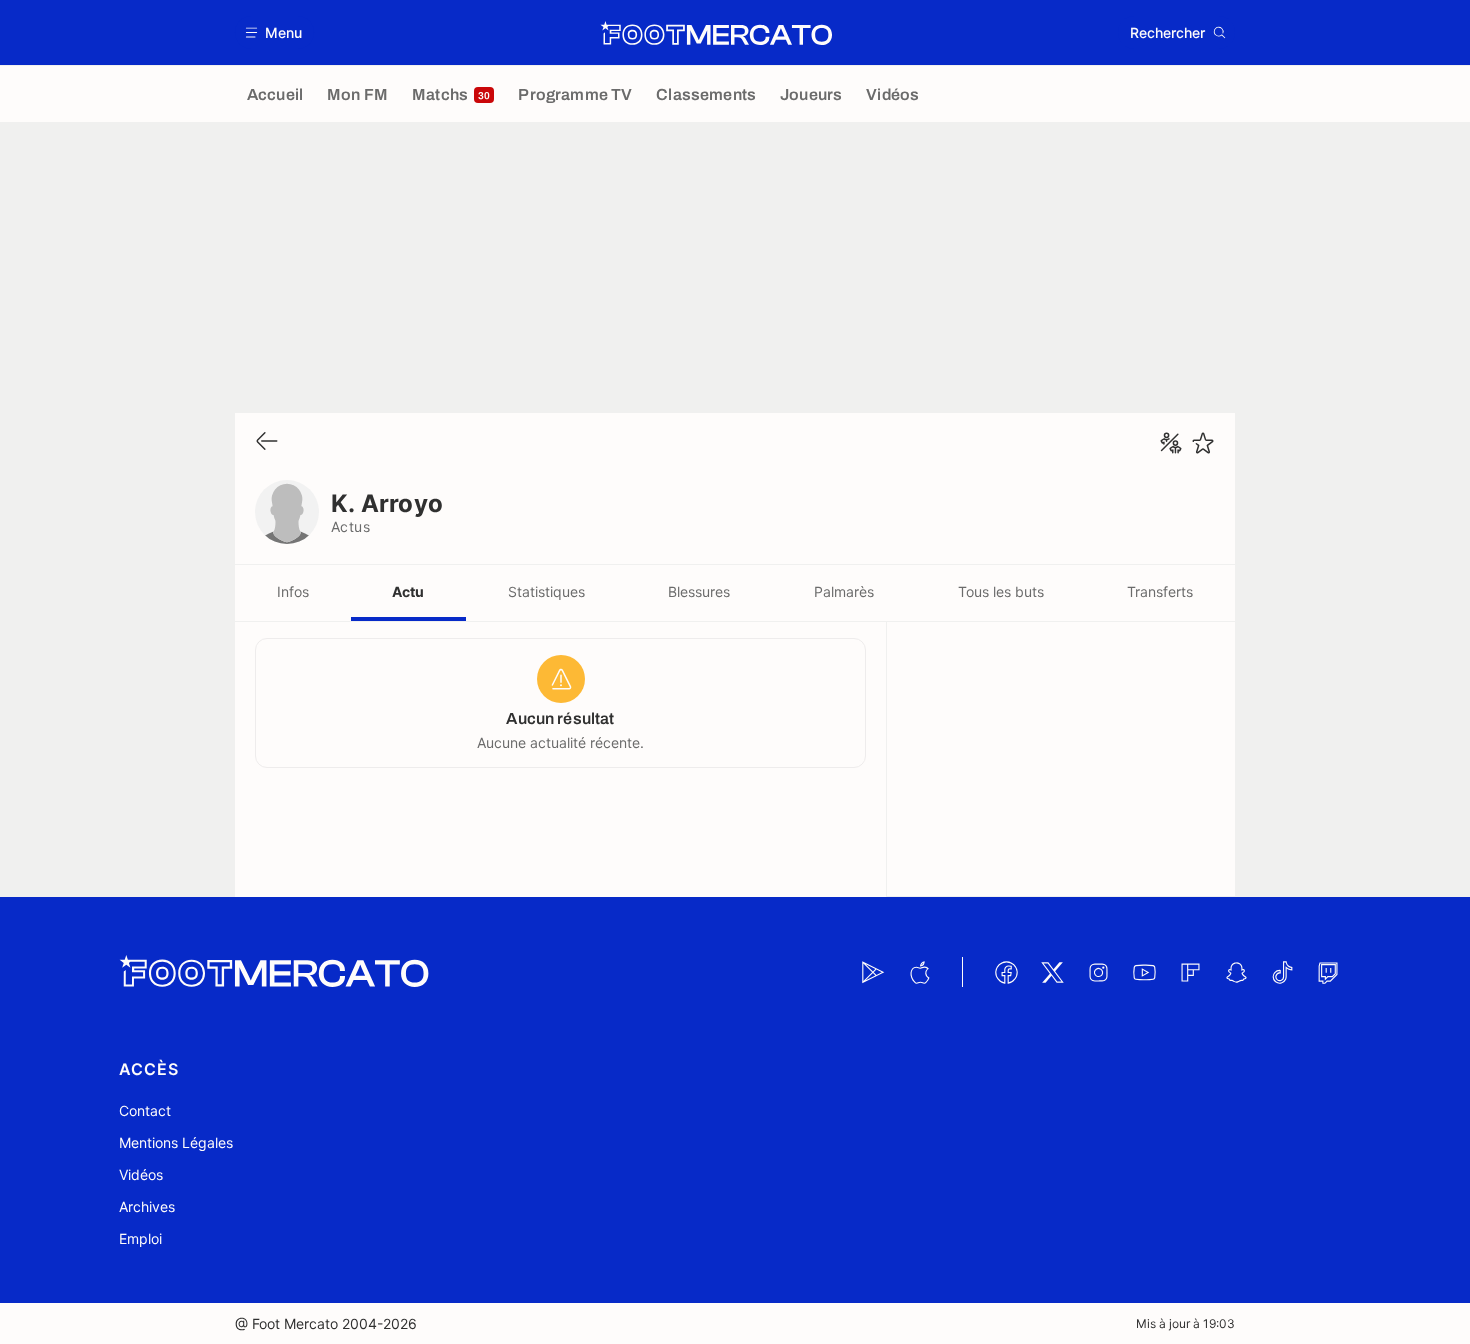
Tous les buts (1001, 591)
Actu (408, 591)
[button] (274, 32)
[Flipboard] (1190, 972)
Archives (147, 1206)
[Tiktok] (1282, 972)
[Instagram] (1098, 972)
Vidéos (141, 1174)
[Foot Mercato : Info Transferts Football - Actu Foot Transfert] (716, 33)
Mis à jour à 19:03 (1185, 1323)
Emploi (140, 1238)
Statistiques (546, 591)
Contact (145, 1110)
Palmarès (844, 591)
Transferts (1160, 591)
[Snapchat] (1236, 972)
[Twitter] (1052, 972)
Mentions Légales (176, 1142)
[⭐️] (1203, 443)
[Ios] (919, 972)
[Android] (873, 972)
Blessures (699, 591)
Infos (293, 591)
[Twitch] (1328, 972)
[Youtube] (1144, 972)
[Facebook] (1006, 972)
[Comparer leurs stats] (1171, 443)
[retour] (267, 442)
